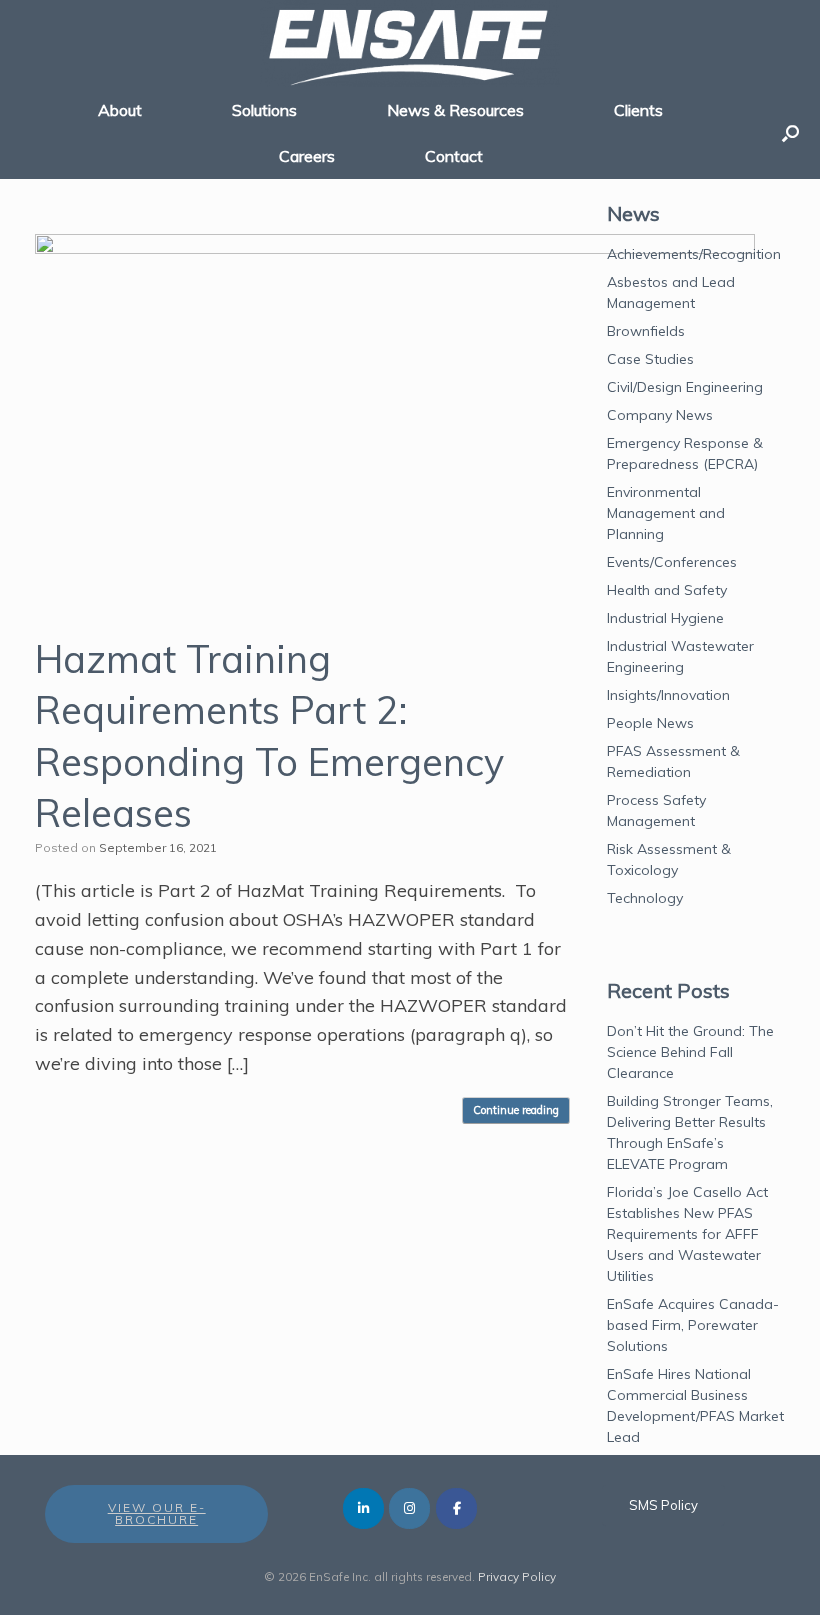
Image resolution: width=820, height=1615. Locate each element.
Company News (660, 415)
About (120, 110)
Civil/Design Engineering (685, 387)
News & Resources (455, 110)
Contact (454, 156)
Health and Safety (667, 590)
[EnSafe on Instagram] (409, 1508)
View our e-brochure (157, 1513)
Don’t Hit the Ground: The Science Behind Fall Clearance (690, 1052)
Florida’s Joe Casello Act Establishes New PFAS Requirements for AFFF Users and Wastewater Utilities (687, 1234)
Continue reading (516, 1110)
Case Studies (650, 359)
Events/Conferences (672, 562)
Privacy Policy (517, 1576)
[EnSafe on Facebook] (456, 1508)
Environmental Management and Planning (666, 513)
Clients (638, 110)
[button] (790, 133)
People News (650, 723)
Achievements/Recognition (694, 254)
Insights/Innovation (668, 695)
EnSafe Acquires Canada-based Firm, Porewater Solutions (693, 1325)
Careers (307, 156)
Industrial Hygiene (665, 618)
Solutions (264, 110)
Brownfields (646, 331)
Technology (645, 898)
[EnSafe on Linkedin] (363, 1508)
